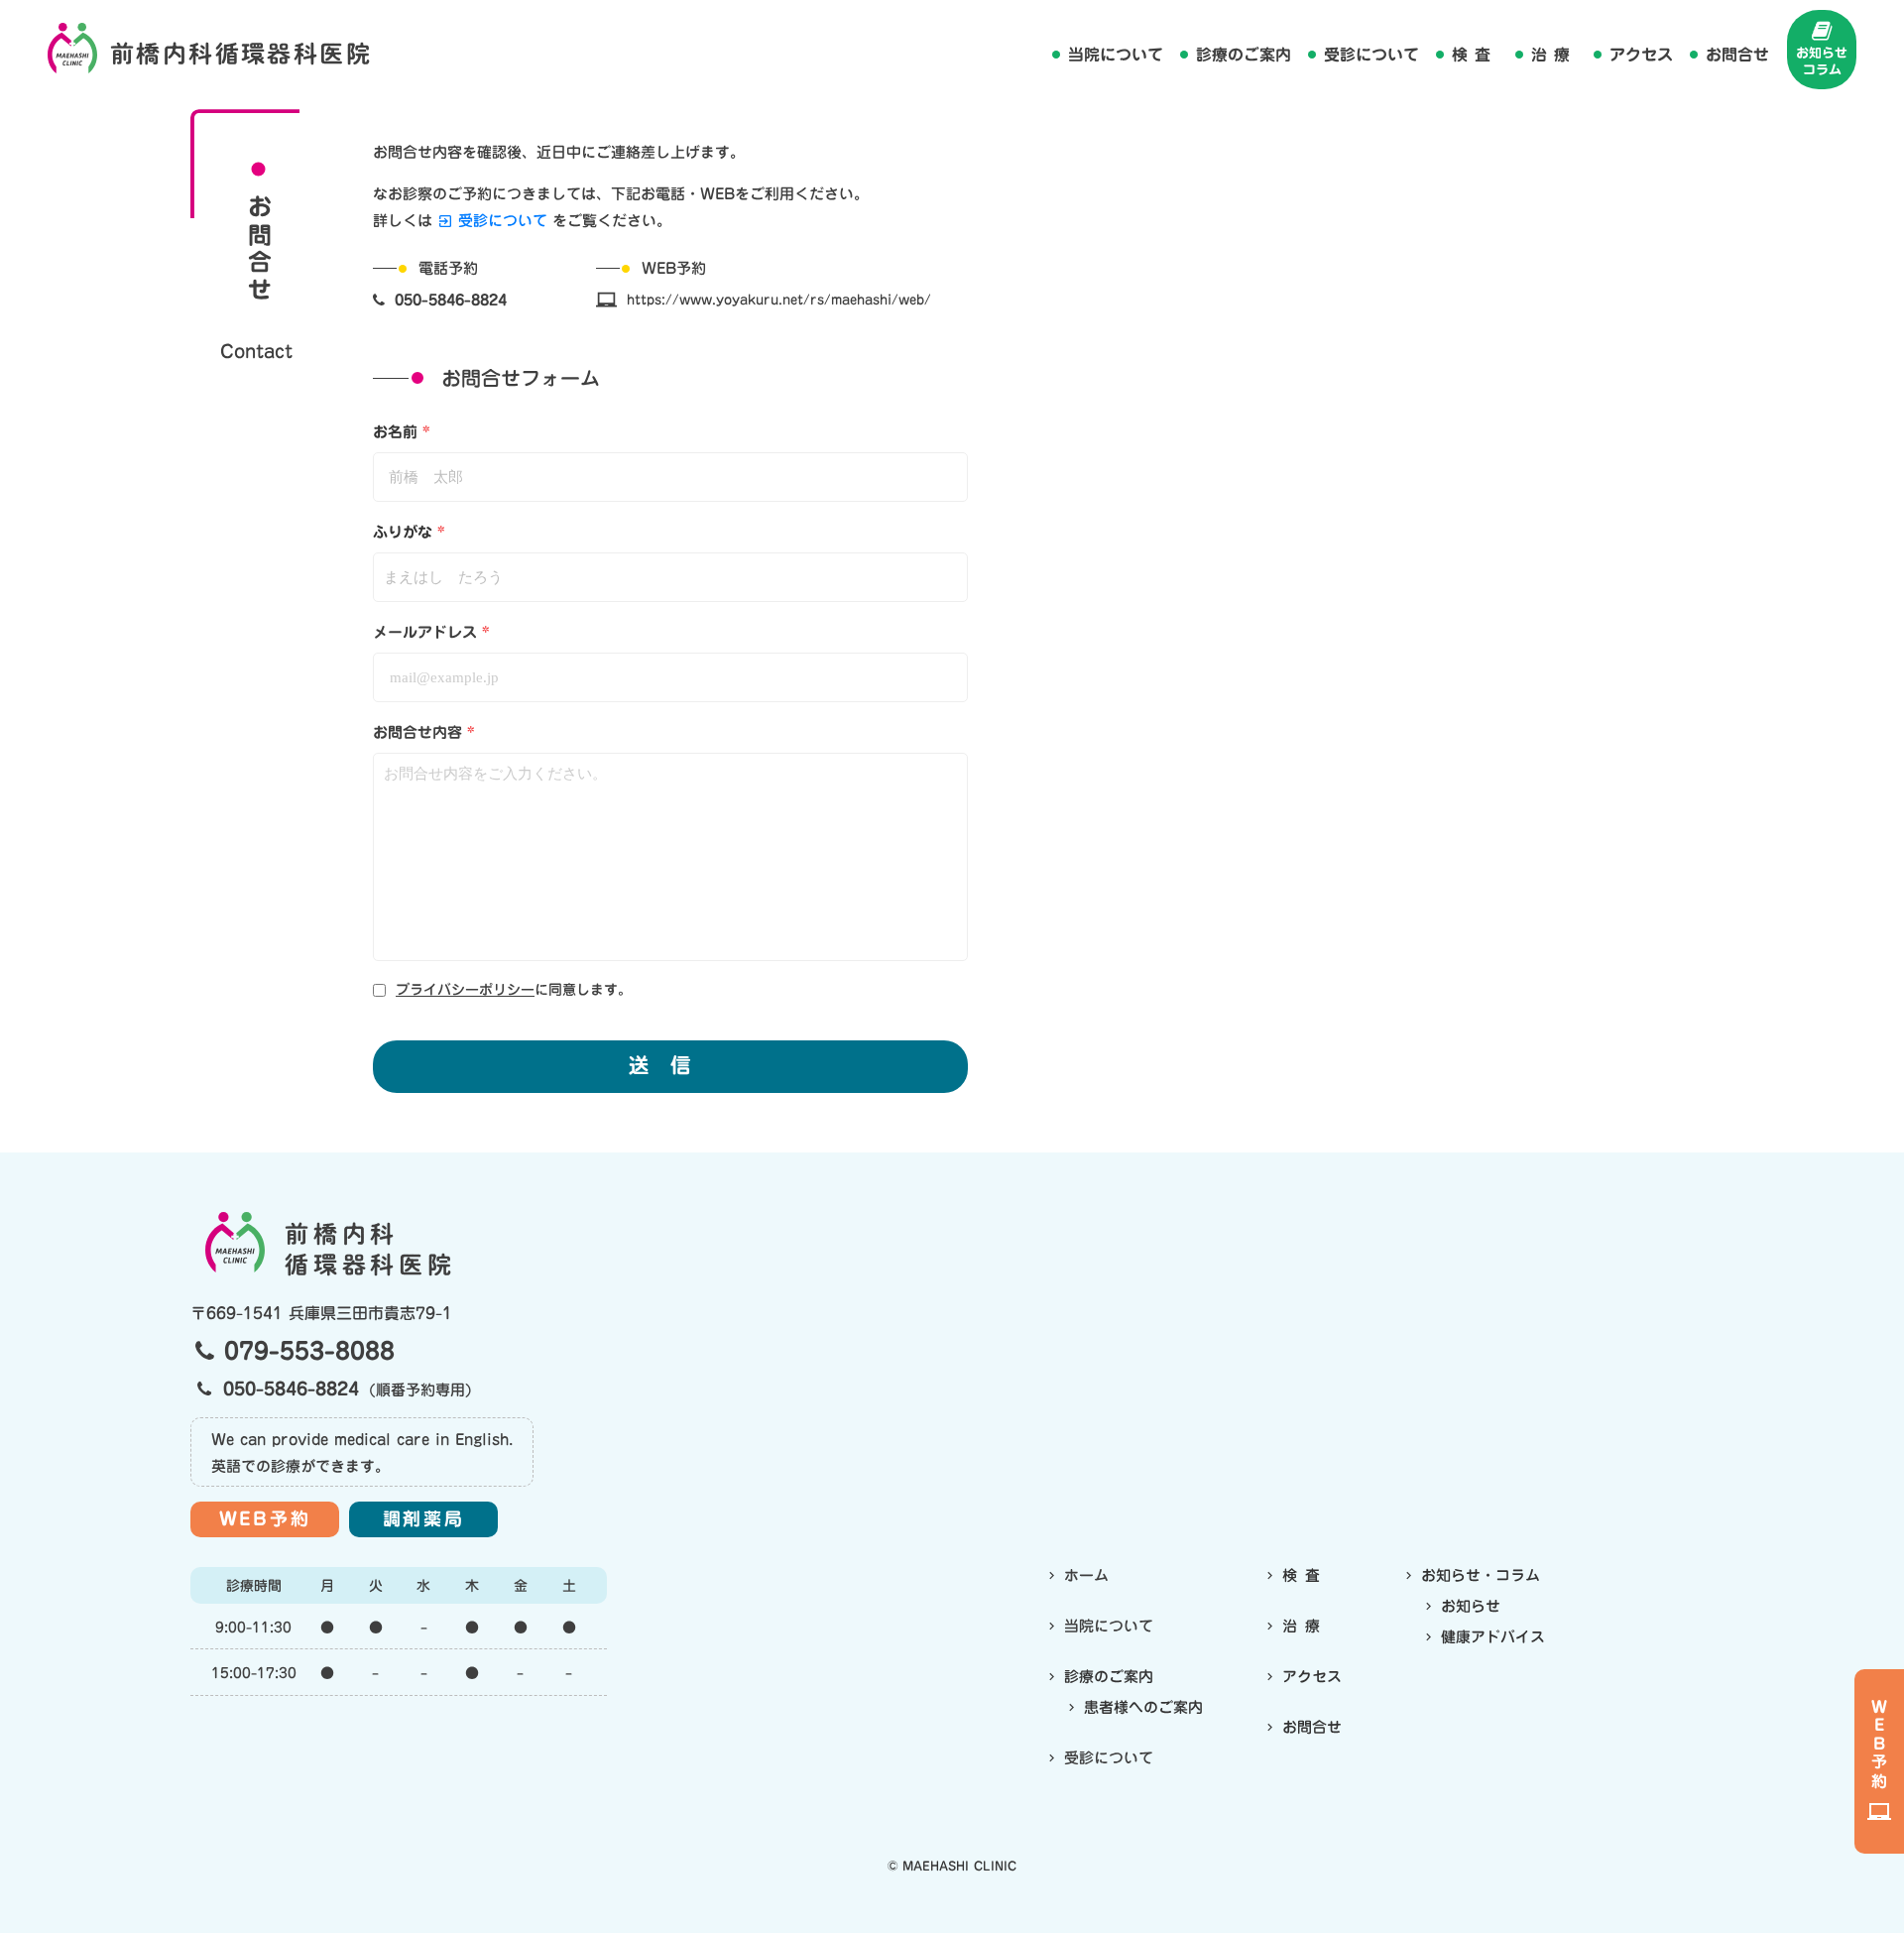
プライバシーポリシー (465, 991)
